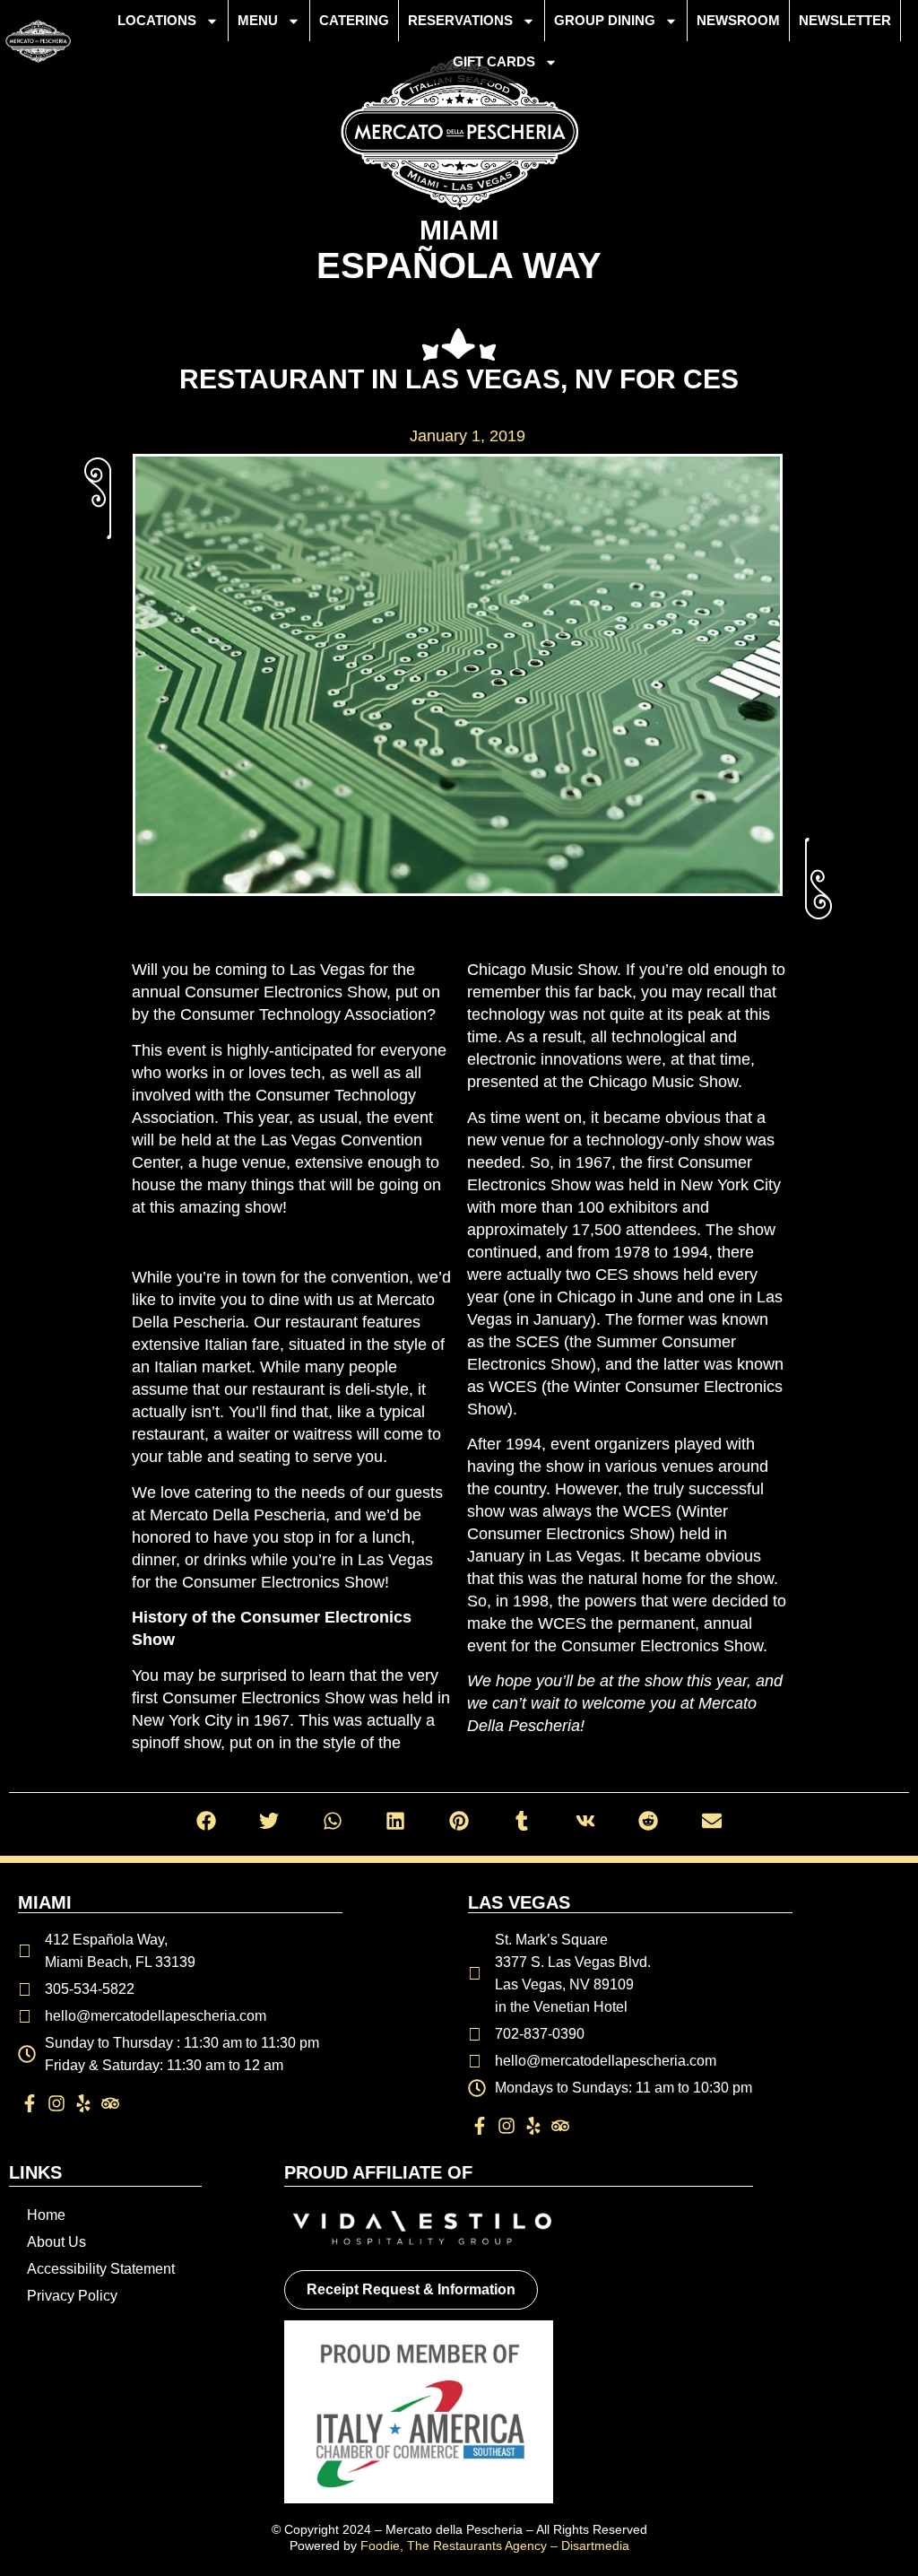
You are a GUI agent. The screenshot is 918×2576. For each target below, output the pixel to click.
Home (46, 2215)
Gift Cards (494, 61)
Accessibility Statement (101, 2269)
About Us (56, 2242)
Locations (157, 20)
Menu (258, 20)
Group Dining (605, 20)
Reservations (460, 20)
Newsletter (845, 20)
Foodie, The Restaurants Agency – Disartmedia (495, 2546)
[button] (207, 1821)
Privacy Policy (72, 2296)
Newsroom (738, 20)
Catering (354, 20)
